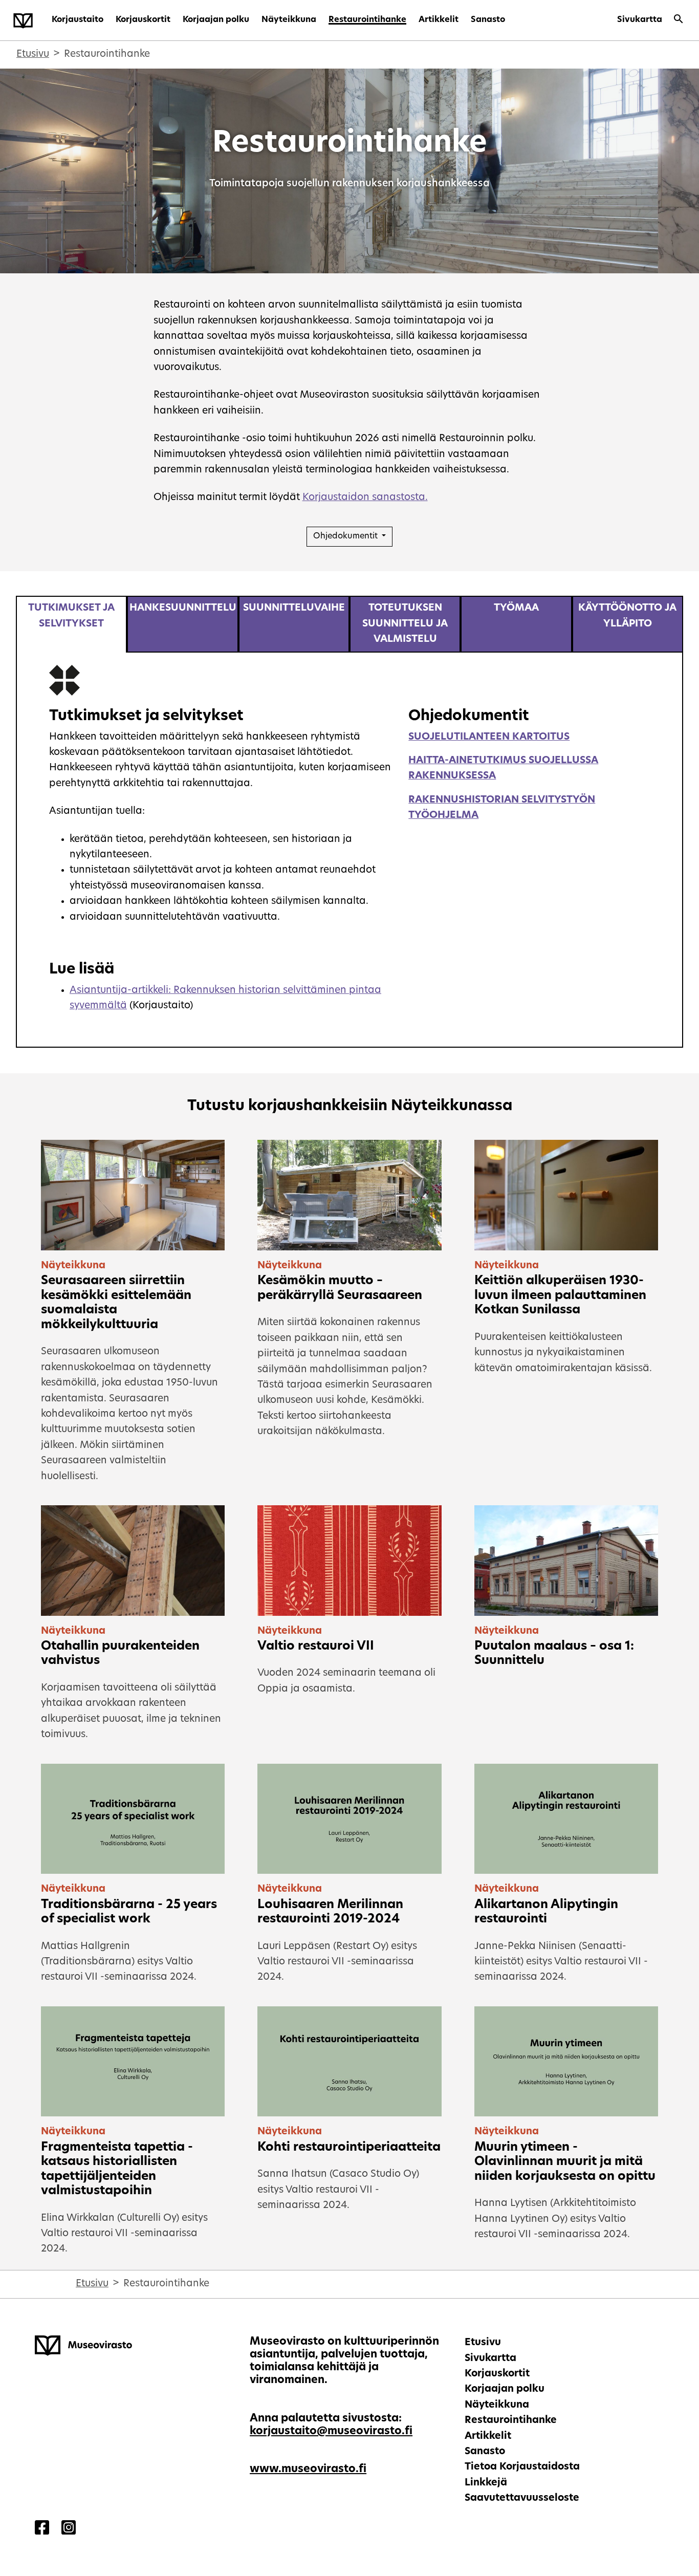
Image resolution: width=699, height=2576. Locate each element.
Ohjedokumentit (346, 536)
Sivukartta (640, 20)
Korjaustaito (78, 20)
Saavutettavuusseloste (522, 2498)
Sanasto (488, 20)
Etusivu (33, 55)
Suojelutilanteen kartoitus (489, 737)
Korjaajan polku (216, 20)
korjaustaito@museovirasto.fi (331, 2431)
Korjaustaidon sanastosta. (365, 498)
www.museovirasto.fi (308, 2469)
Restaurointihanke (367, 20)
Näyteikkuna (289, 20)
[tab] (71, 624)
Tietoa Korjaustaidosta (522, 2467)
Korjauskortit (143, 20)
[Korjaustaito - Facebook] (42, 2529)
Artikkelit (439, 20)
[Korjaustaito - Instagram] (69, 2529)
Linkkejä (486, 2483)
